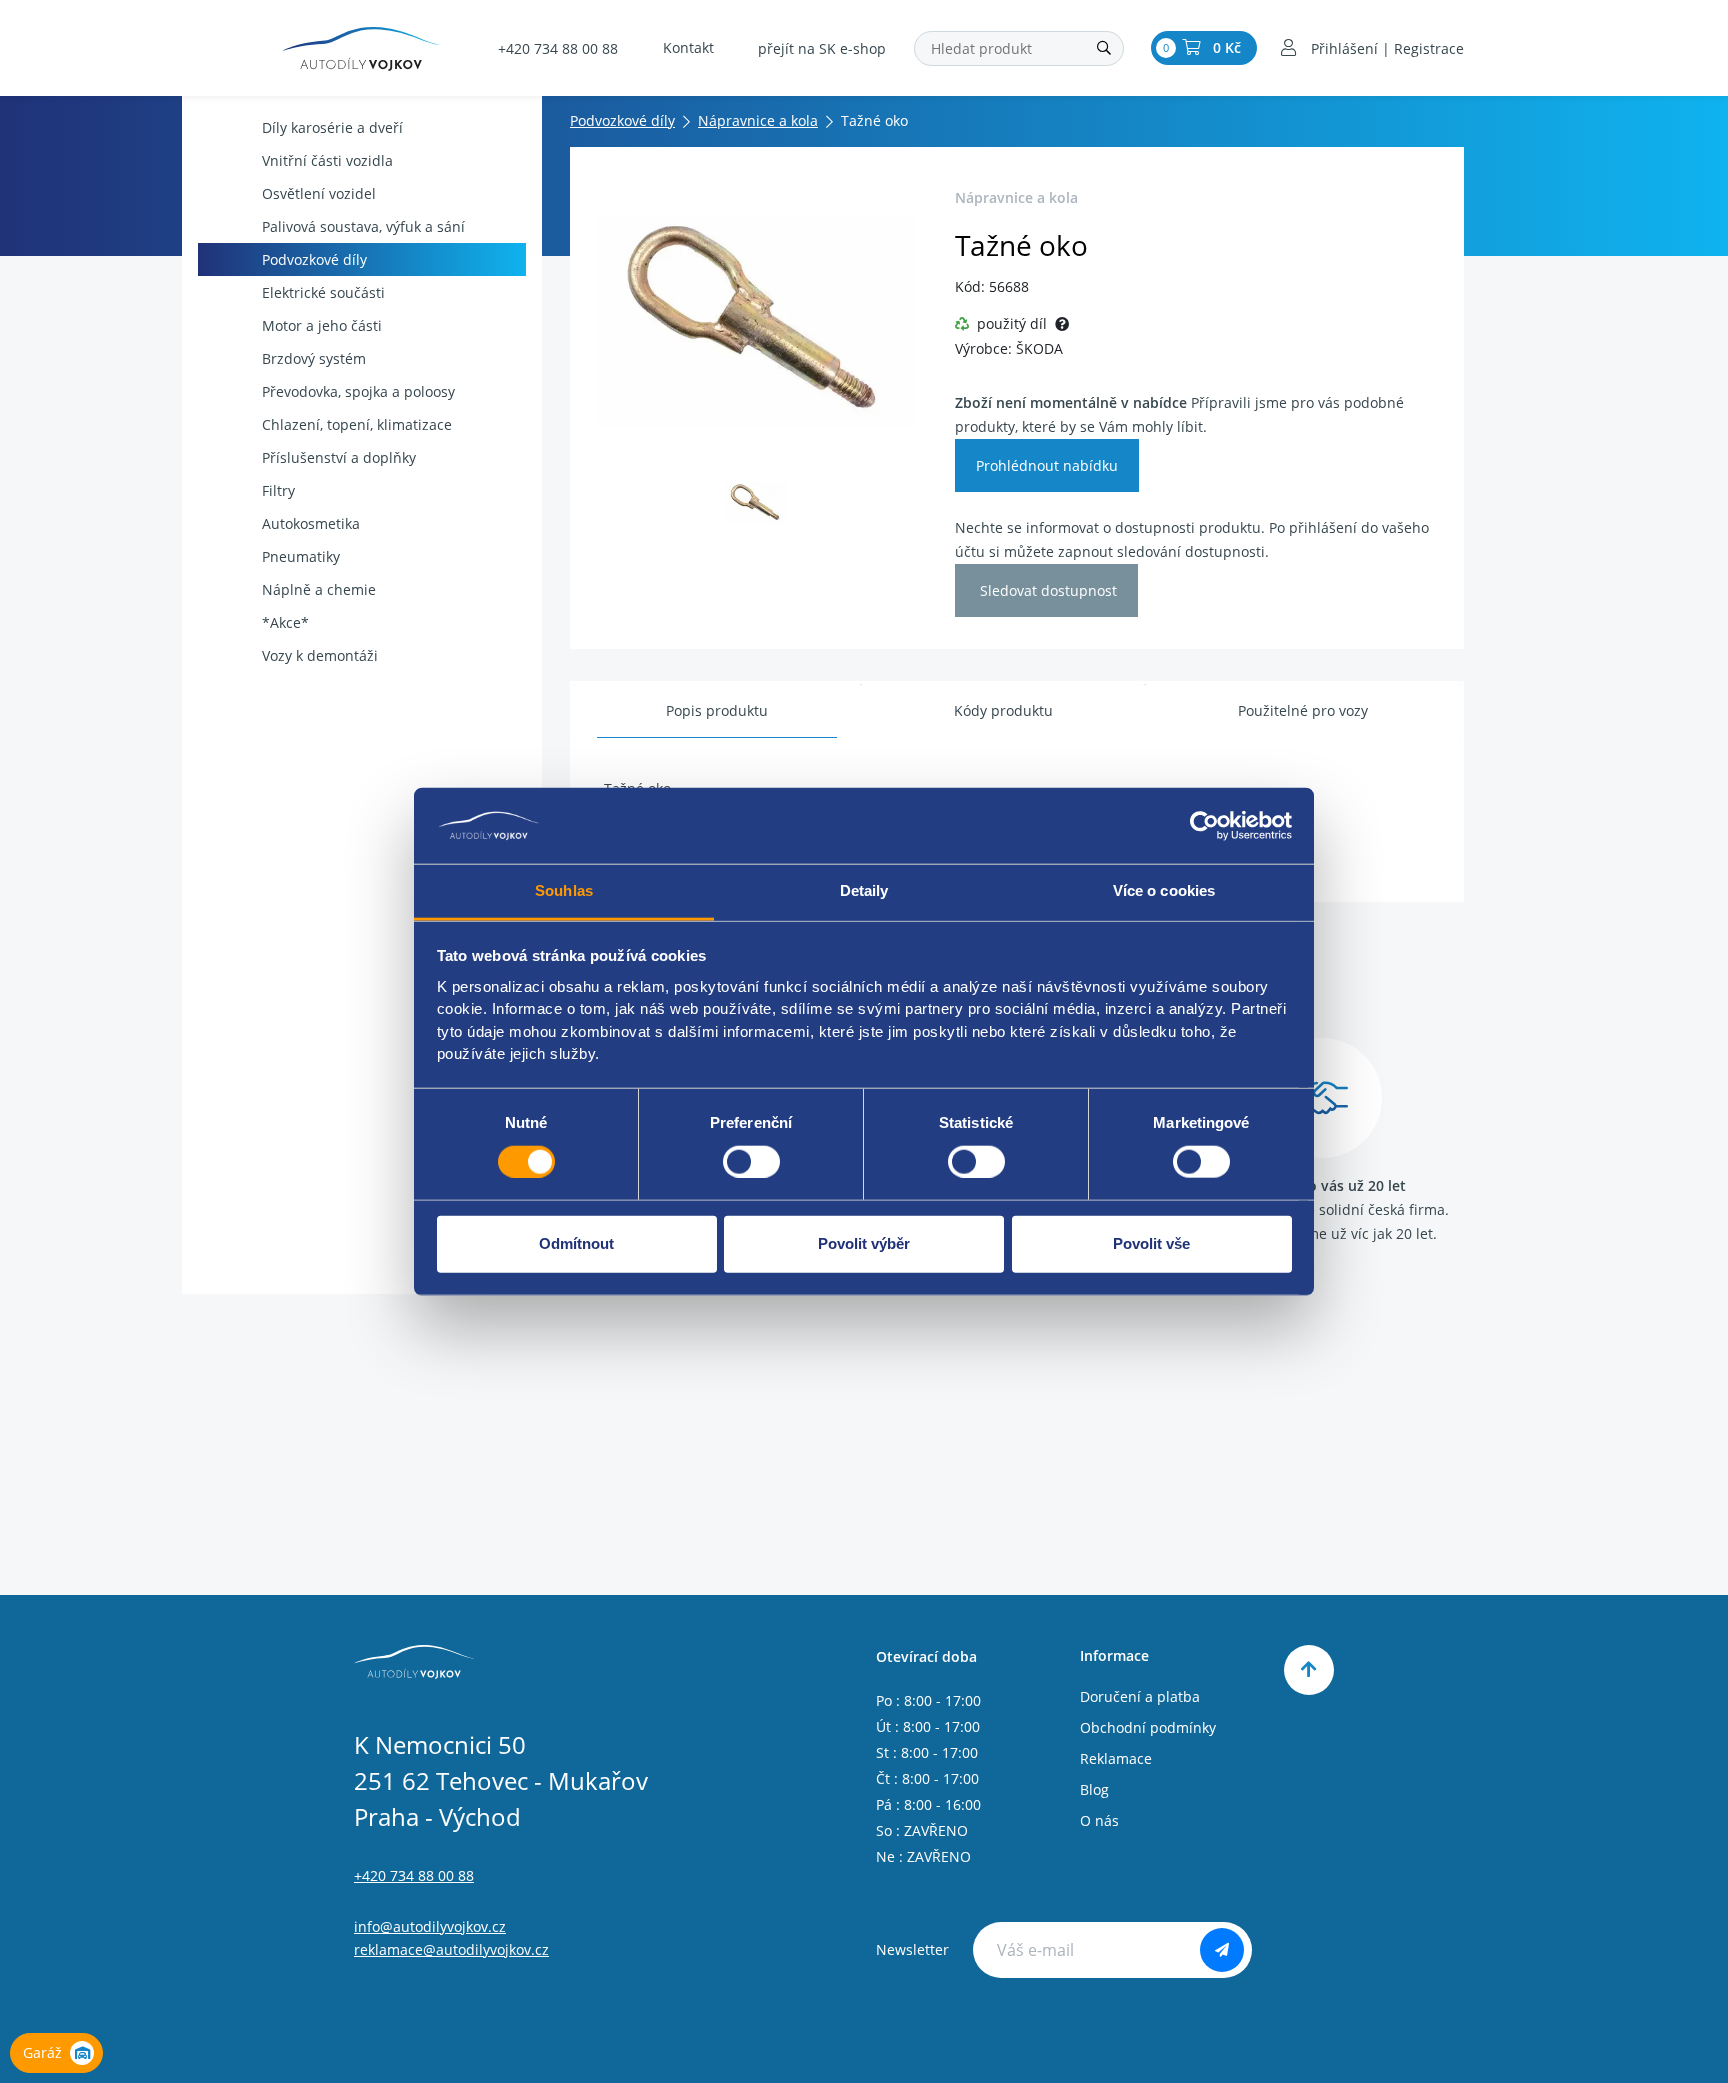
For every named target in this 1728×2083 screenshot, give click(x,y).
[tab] (717, 711)
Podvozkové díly (314, 259)
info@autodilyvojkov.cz (430, 1926)
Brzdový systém (314, 358)
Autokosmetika (311, 523)
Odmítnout (576, 1243)
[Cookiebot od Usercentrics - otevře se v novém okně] (1204, 826)
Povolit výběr (864, 1243)
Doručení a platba (1140, 1696)
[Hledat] (1104, 48)
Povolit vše (1151, 1243)
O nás (1099, 1820)
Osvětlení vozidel (319, 193)
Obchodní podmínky (1148, 1727)
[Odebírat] (1222, 1950)
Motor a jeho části (322, 325)
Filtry (278, 490)
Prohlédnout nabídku (1047, 465)
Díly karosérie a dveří (332, 127)
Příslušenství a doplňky (339, 457)
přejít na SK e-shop (822, 48)
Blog (1094, 1789)
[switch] (751, 1161)
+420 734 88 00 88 (558, 48)
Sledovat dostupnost (1046, 590)
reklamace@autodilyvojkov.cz (451, 1949)
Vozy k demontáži (320, 655)
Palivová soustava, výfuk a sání (363, 226)
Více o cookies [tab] (1164, 890)
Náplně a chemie (319, 589)
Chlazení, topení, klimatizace (357, 424)
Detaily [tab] (864, 890)
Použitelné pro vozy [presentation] (1303, 710)
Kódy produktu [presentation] (1003, 710)
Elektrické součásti (323, 292)
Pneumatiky (301, 556)
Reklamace (1116, 1758)
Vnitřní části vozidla (327, 160)
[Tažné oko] (756, 321)
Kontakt (688, 47)
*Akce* (285, 622)
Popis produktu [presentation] (717, 710)
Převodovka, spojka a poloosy (358, 391)
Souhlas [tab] (564, 890)
